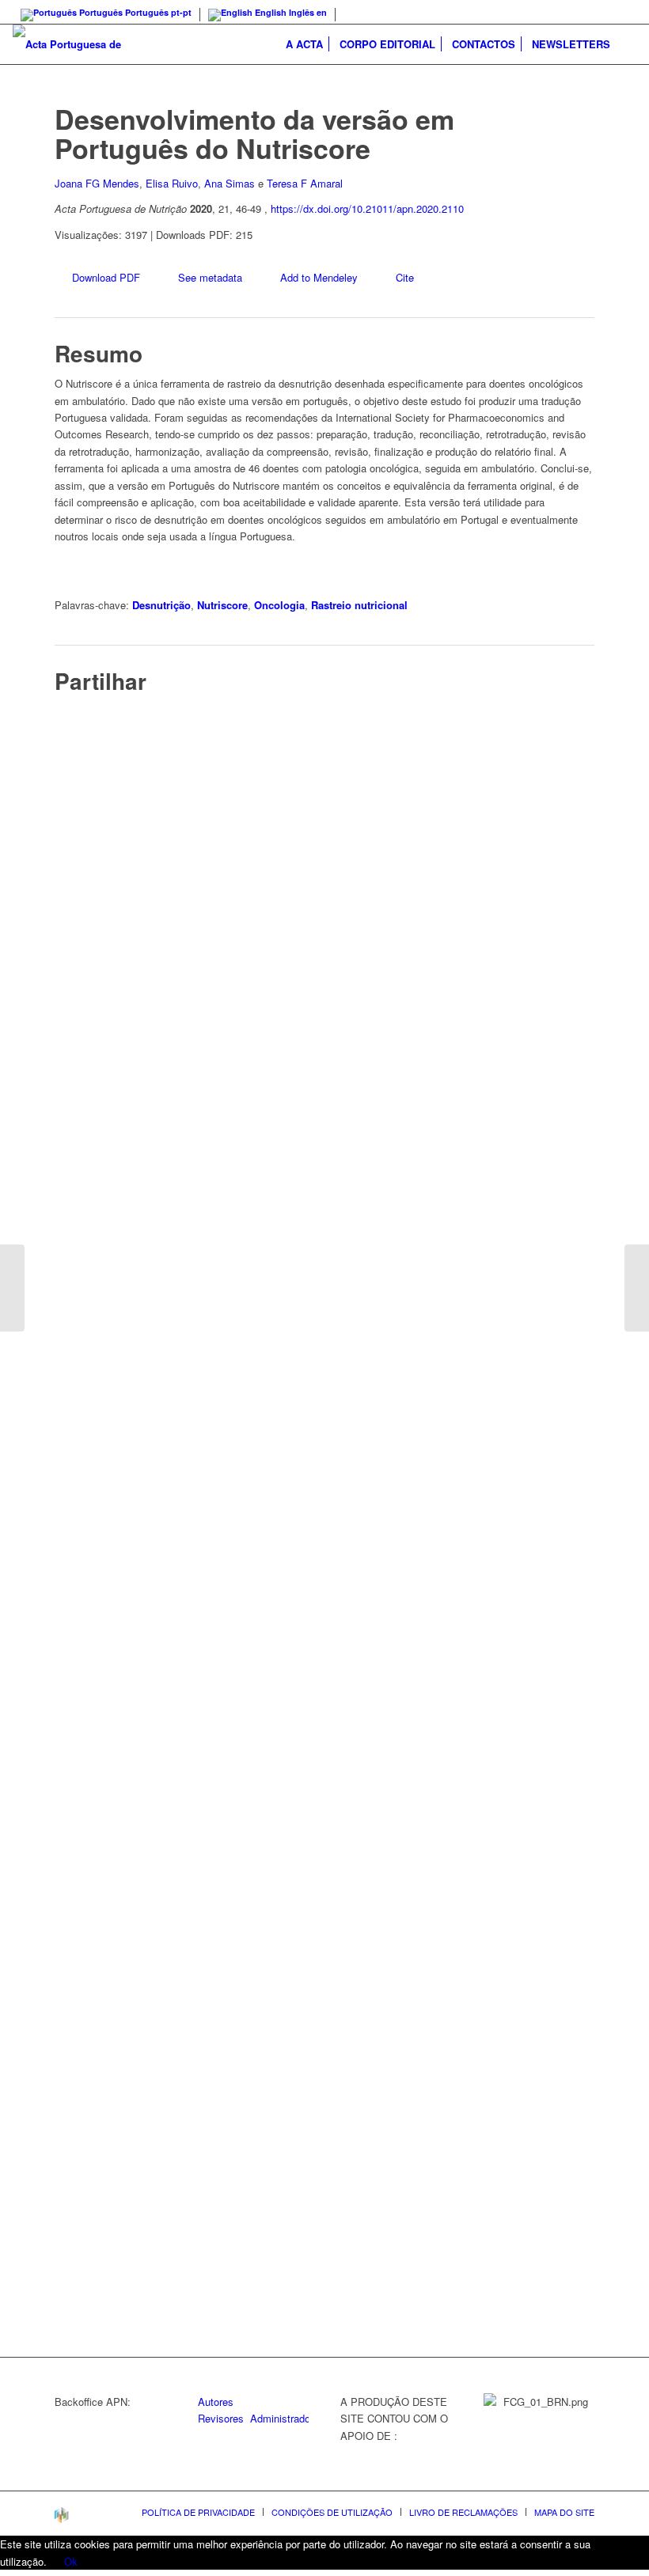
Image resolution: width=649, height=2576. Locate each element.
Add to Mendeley (319, 277)
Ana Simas (230, 183)
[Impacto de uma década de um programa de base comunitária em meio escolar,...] (12, 1288)
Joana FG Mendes (97, 183)
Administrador (282, 2418)
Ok (71, 2561)
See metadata (210, 277)
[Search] (627, 44)
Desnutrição (161, 605)
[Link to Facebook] (624, 12)
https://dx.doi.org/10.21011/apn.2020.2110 (367, 208)
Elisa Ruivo (172, 183)
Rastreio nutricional (359, 605)
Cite (405, 277)
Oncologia (279, 605)
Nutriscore (222, 605)
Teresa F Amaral (305, 183)
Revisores (221, 2418)
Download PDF (106, 277)
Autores (216, 2402)
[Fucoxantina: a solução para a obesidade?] (637, 1288)
